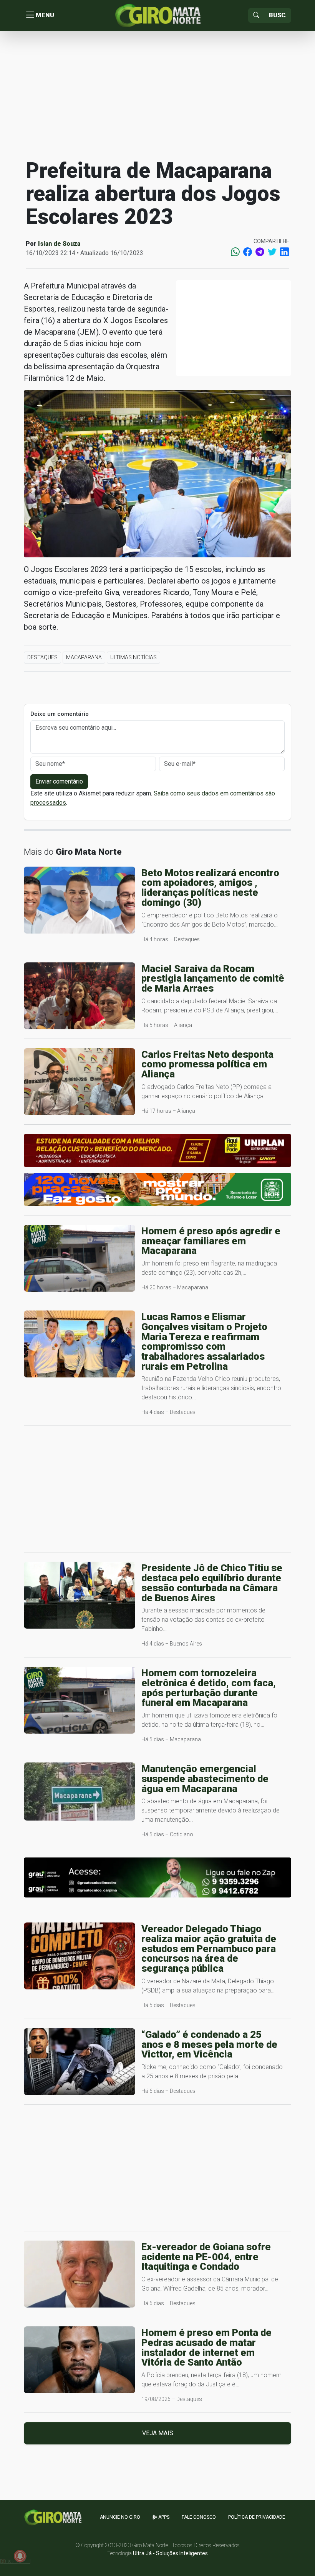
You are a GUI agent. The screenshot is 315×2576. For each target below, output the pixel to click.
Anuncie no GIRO (120, 2517)
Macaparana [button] (84, 657)
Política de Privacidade (257, 2517)
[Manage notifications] (20, 2556)
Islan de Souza (59, 244)
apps (163, 2517)
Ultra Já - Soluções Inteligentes (170, 2553)
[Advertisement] (157, 94)
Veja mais (158, 2433)
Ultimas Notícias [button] (133, 657)
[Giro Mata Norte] (157, 15)
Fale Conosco (199, 2517)
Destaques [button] (42, 657)
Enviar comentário (59, 781)
